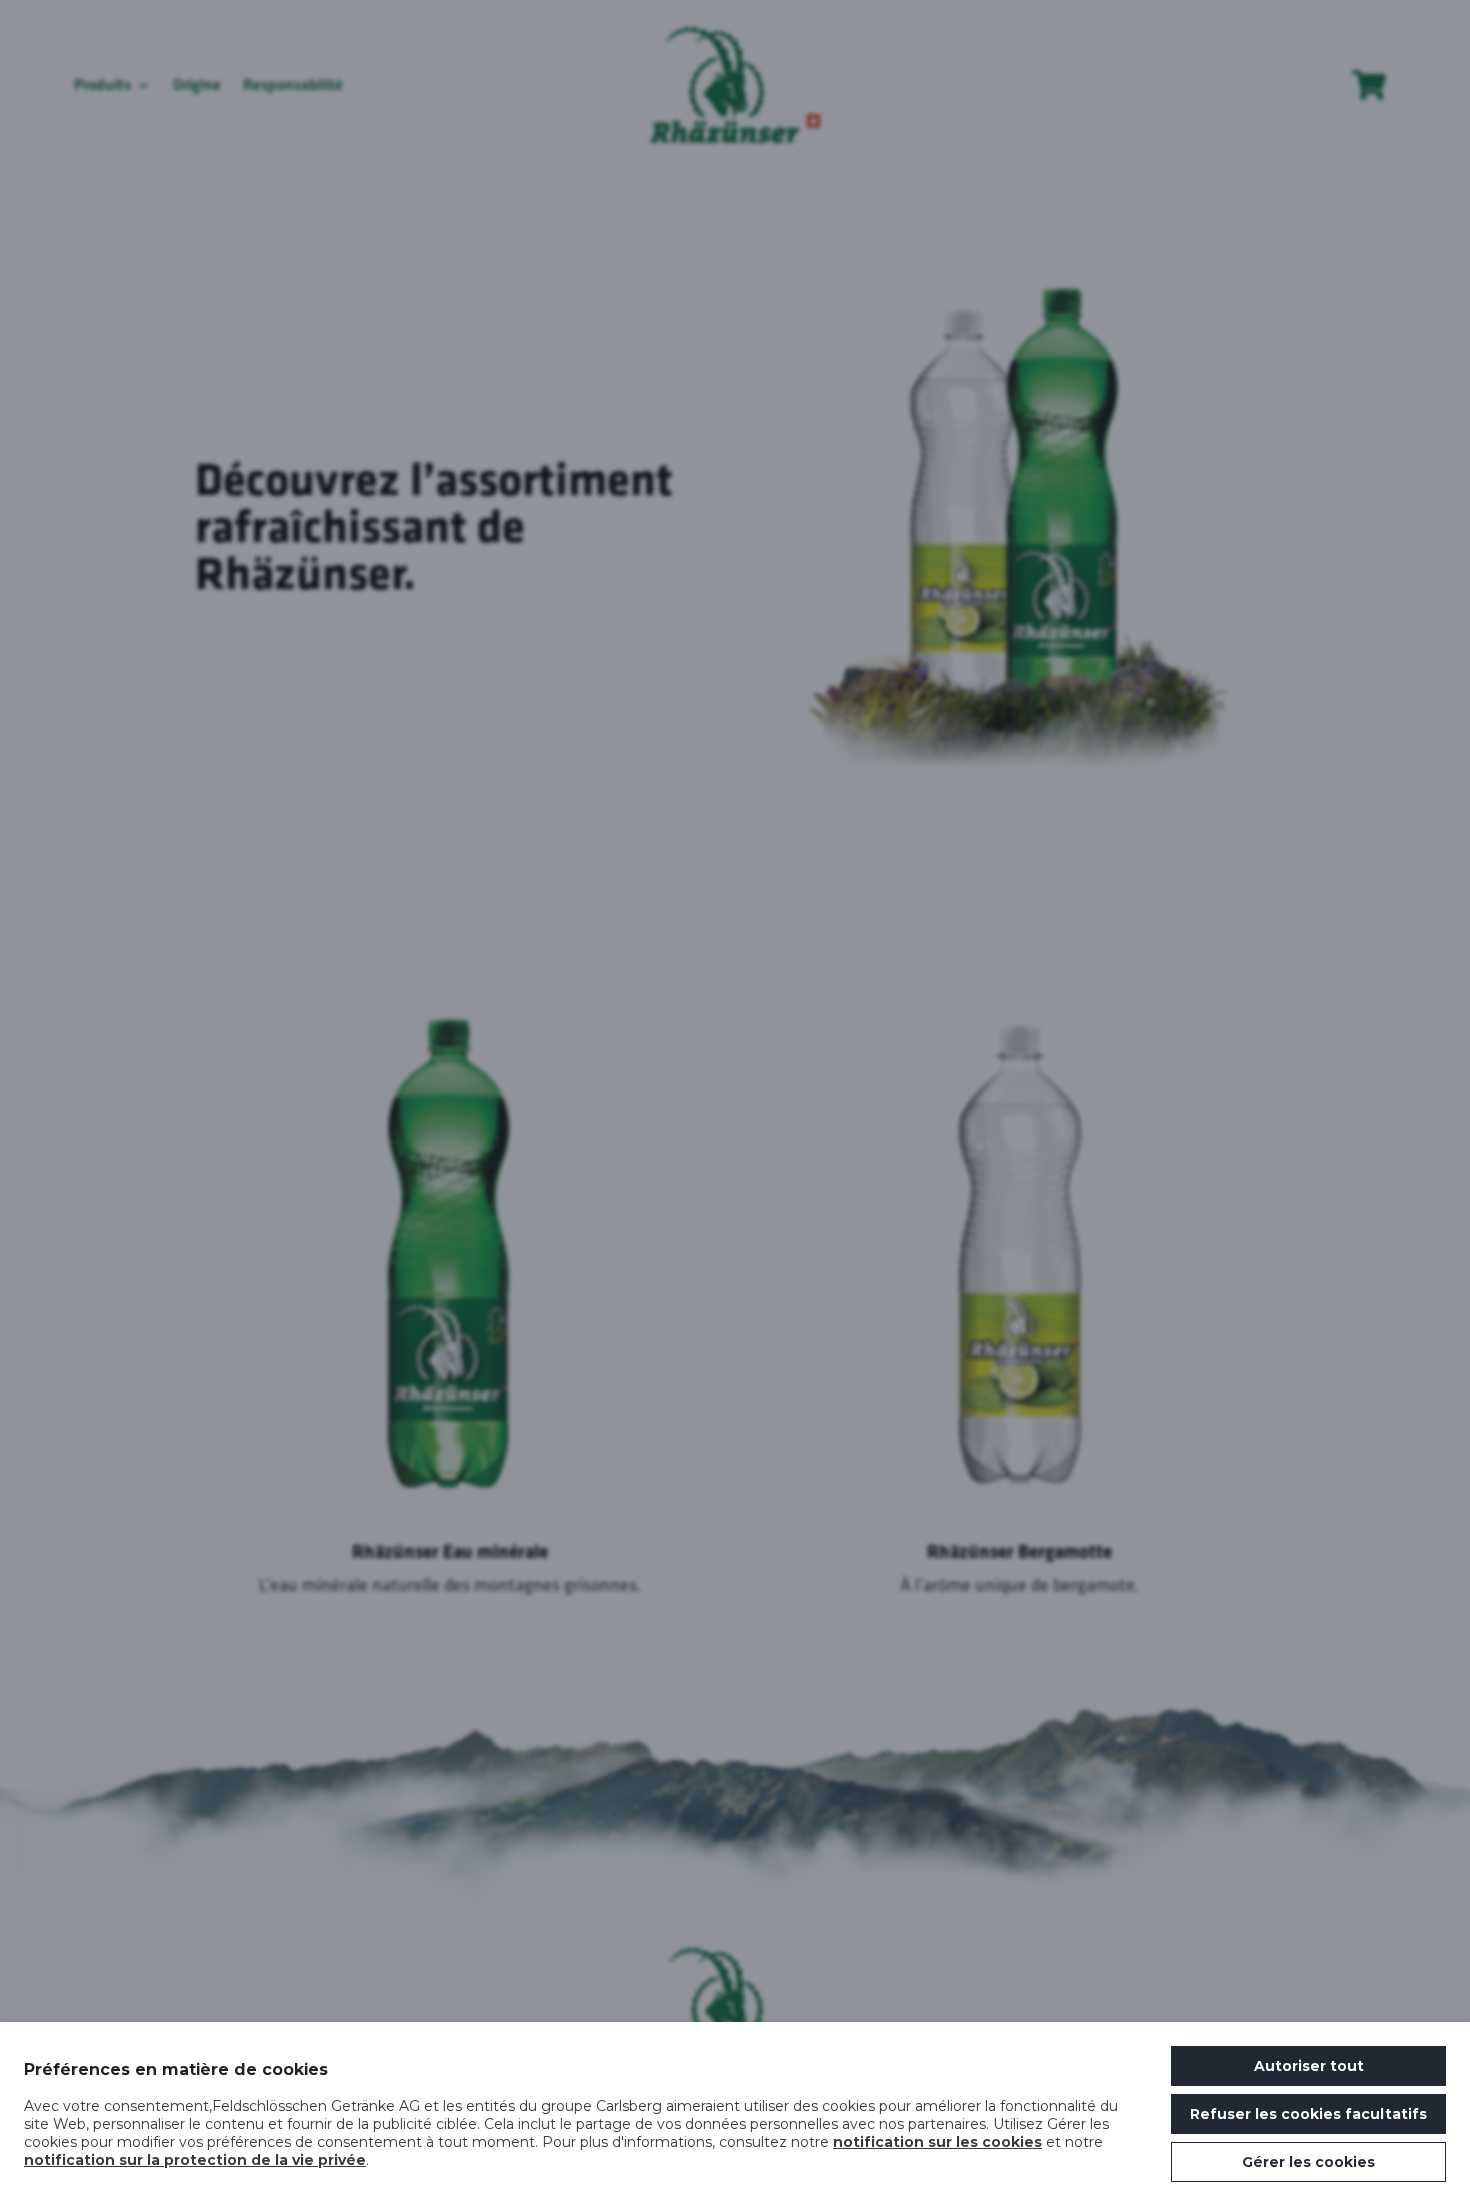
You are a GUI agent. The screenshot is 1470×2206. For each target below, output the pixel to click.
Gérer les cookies (1308, 2162)
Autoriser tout (1309, 2066)
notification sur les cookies (937, 2142)
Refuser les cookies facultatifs (1308, 2114)
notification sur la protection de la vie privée (195, 2160)
